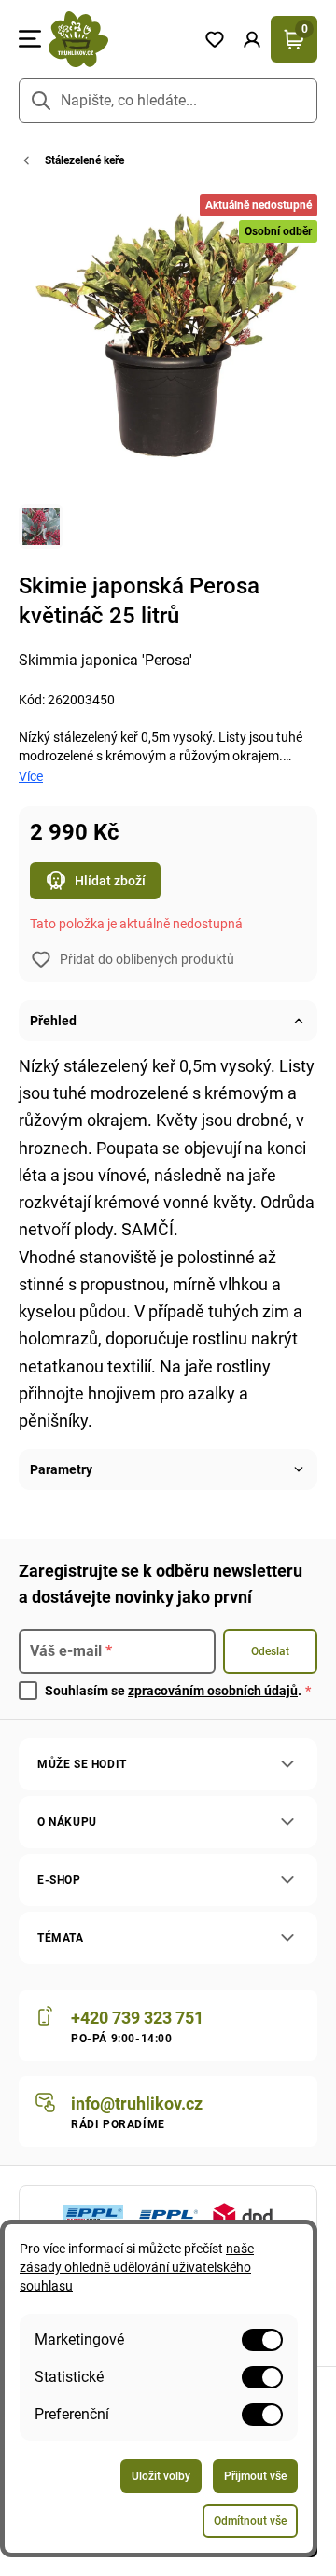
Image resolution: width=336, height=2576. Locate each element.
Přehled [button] (53, 1021)
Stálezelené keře (84, 160)
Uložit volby (161, 2476)
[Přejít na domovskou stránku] (119, 39)
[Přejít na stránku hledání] (41, 101)
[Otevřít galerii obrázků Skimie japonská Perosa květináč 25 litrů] (41, 526)
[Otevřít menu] (30, 39)
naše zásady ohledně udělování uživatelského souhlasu (137, 2267)
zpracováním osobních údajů (213, 1691)
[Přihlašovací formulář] (252, 39)
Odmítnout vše (250, 2521)
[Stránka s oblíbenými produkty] (215, 39)
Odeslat (270, 1651)
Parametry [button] (61, 1469)
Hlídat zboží (110, 881)
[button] (252, 39)
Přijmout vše (255, 2476)
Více (31, 776)
